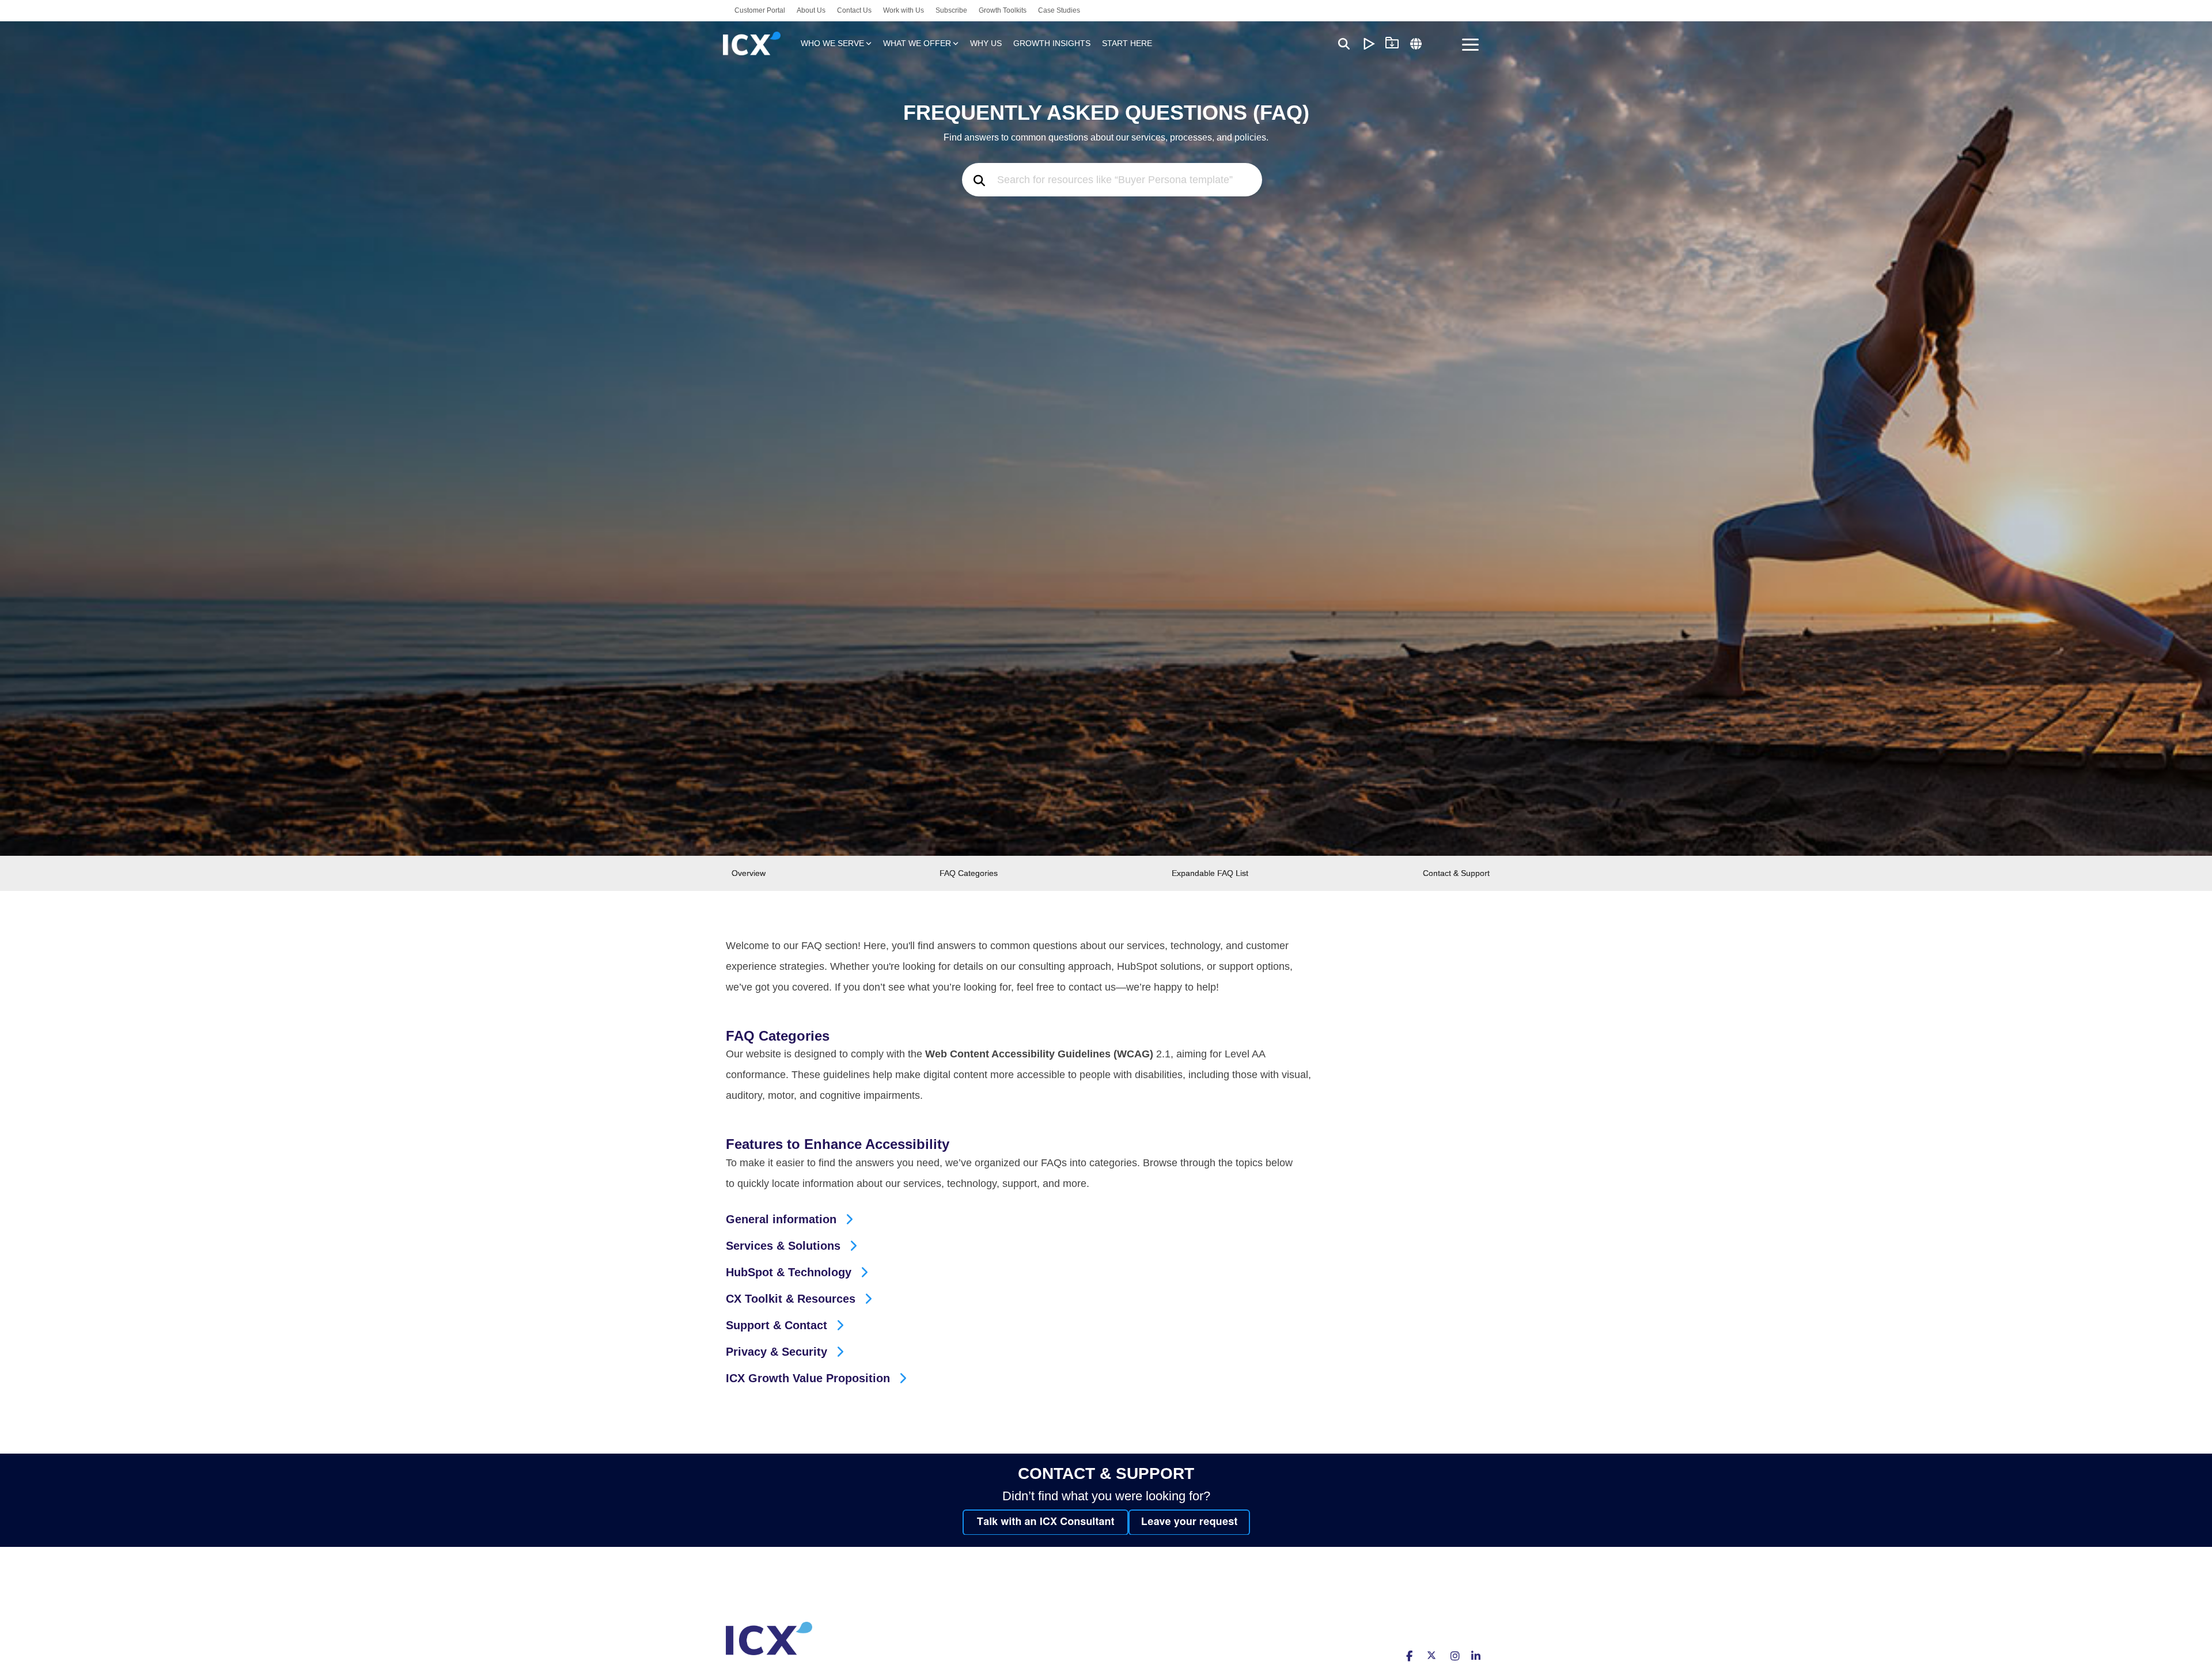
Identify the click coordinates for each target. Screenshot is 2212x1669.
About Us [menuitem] (811, 10)
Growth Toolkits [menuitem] (1003, 10)
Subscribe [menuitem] (951, 10)
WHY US (986, 43)
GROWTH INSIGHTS (1052, 43)
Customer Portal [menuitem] (760, 10)
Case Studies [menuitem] (1059, 10)
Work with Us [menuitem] (904, 10)
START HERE (1127, 43)
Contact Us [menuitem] (854, 10)
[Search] (1344, 43)
